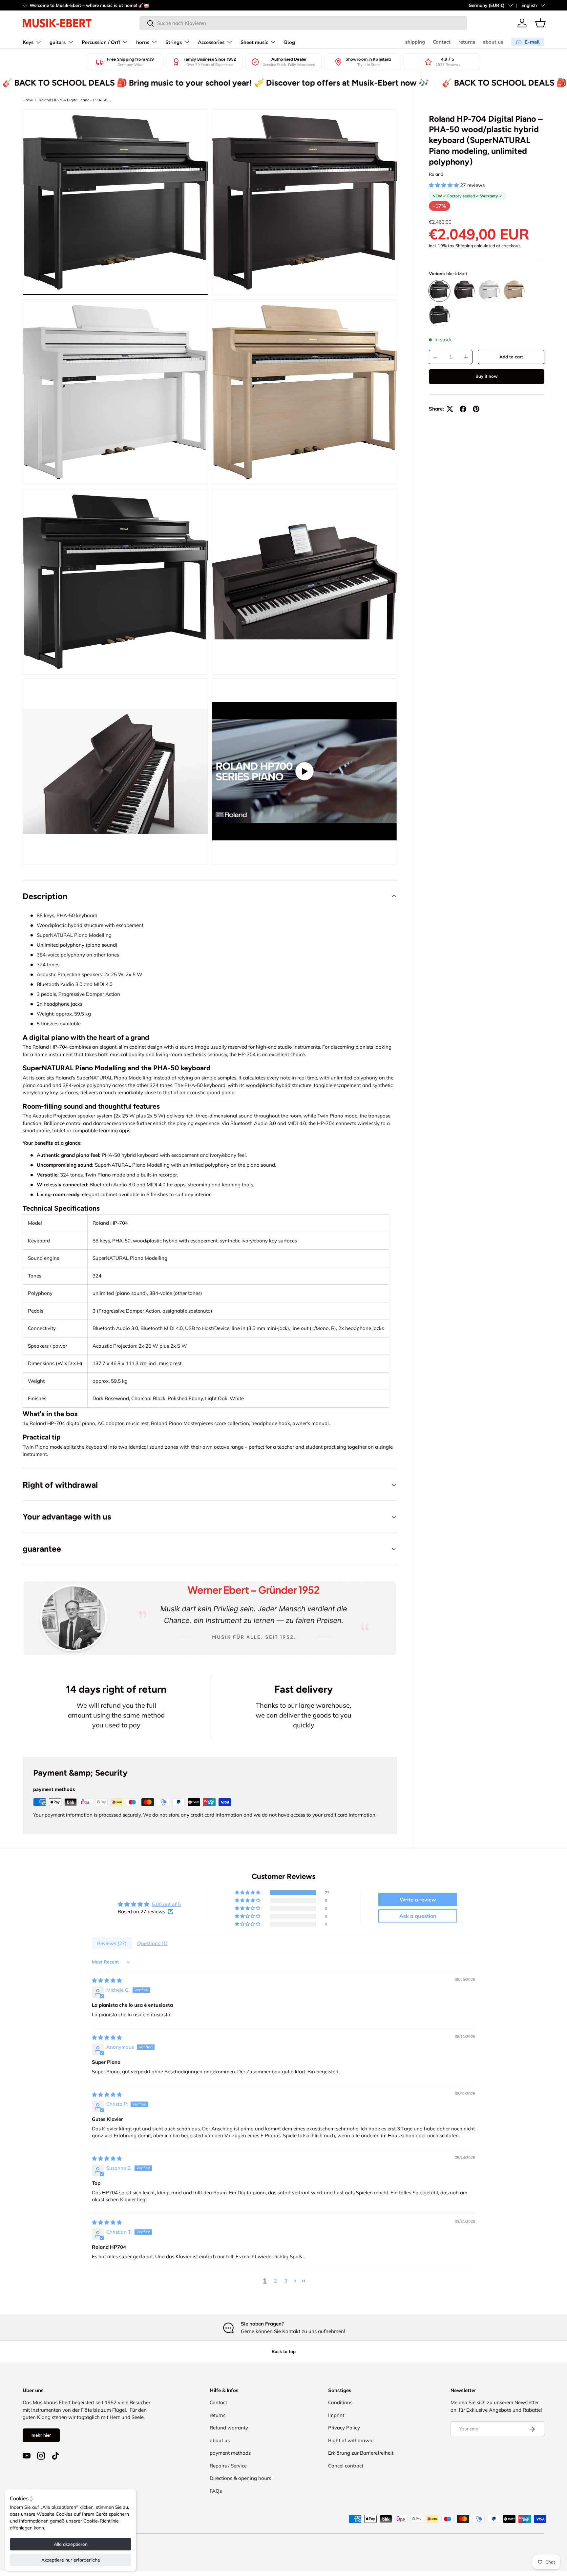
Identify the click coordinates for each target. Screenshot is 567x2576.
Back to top (284, 2351)
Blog (290, 42)
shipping (415, 42)
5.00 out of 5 (166, 1904)
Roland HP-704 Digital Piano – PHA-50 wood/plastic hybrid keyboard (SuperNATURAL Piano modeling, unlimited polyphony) (76, 100)
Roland (436, 174)
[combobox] (303, 23)
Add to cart (511, 357)
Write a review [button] (418, 1900)
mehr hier (41, 2435)
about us (493, 42)
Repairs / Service (228, 2466)
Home (28, 100)
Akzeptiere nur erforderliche (71, 2560)
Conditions (340, 2402)
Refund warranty (229, 2428)
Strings (174, 42)
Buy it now (487, 376)
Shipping (464, 246)
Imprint (336, 2415)
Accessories (211, 42)
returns (467, 42)
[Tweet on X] (450, 409)
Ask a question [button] (418, 1916)
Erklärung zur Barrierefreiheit (361, 2453)
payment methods (230, 2453)
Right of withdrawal (351, 2440)
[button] (540, 23)
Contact (442, 42)
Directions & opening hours (240, 2478)
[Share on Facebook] (463, 409)
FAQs (216, 2491)
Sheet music (254, 42)
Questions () (152, 1943)
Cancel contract (346, 2466)
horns (143, 42)
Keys (28, 42)
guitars (58, 42)
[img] (107, 1980)
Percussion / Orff (101, 42)
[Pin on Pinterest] (476, 409)
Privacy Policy (344, 2428)
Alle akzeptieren (71, 2544)
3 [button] (286, 2281)
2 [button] (275, 2281)
